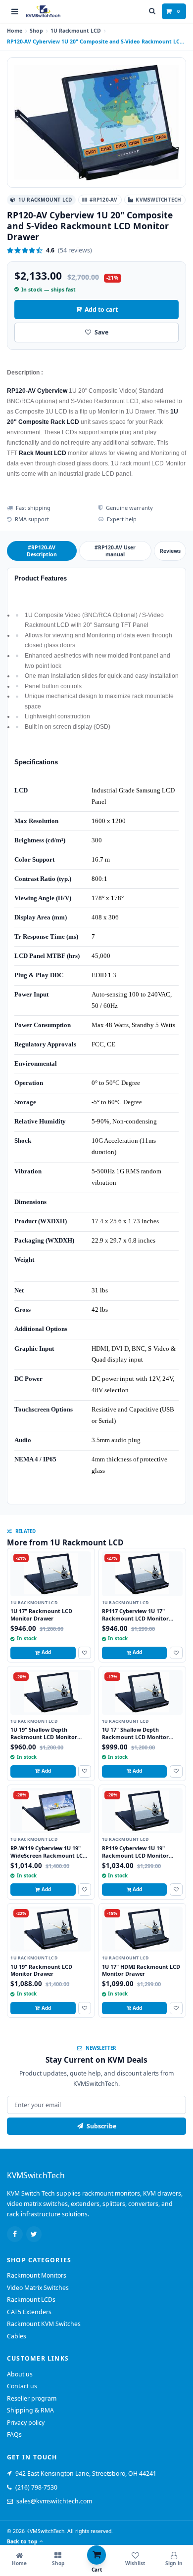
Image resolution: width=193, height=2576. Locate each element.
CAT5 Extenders (29, 2312)
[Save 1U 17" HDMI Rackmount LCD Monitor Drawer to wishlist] (176, 2008)
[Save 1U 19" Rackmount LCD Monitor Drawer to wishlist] (85, 2008)
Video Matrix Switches (38, 2288)
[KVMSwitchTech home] (43, 12)
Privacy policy (26, 2423)
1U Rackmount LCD (76, 31)
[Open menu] (15, 11)
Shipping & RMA (30, 2410)
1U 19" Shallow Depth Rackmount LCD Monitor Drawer (44, 1737)
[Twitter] (34, 2234)
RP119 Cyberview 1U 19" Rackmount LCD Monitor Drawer (135, 1855)
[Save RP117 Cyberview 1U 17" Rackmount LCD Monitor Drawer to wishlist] (176, 1653)
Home (15, 31)
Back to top (22, 2541)
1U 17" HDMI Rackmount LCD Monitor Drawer (141, 1970)
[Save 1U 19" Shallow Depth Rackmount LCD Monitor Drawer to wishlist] (85, 1771)
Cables (17, 2336)
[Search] (152, 11)
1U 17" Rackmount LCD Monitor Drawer (41, 1615)
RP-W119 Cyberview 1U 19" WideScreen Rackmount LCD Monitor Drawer (48, 1855)
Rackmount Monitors (37, 2275)
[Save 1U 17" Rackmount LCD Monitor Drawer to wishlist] (85, 1653)
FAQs (14, 2434)
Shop (36, 31)
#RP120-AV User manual (115, 551)
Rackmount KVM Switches (44, 2324)
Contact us (22, 2386)
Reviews (170, 551)
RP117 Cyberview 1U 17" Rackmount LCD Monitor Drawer (135, 1618)
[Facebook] (15, 2234)
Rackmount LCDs (31, 2300)
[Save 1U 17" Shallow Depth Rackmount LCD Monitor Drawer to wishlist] (176, 1771)
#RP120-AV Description (42, 551)
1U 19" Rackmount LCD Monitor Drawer (41, 1970)
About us (20, 2374)
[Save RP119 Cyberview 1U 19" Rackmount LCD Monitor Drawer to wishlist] (176, 1890)
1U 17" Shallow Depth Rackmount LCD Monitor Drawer (135, 1737)
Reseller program (32, 2398)
